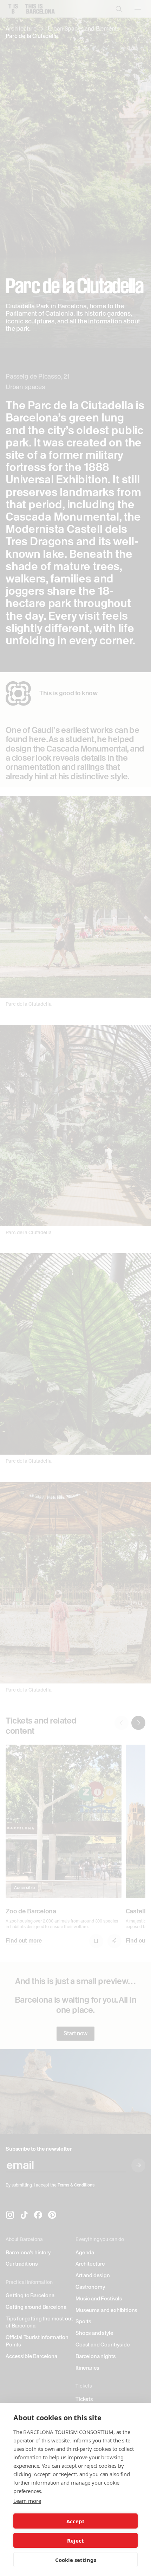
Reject (75, 2540)
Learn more (27, 2501)
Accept (75, 2521)
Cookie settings (76, 2560)
